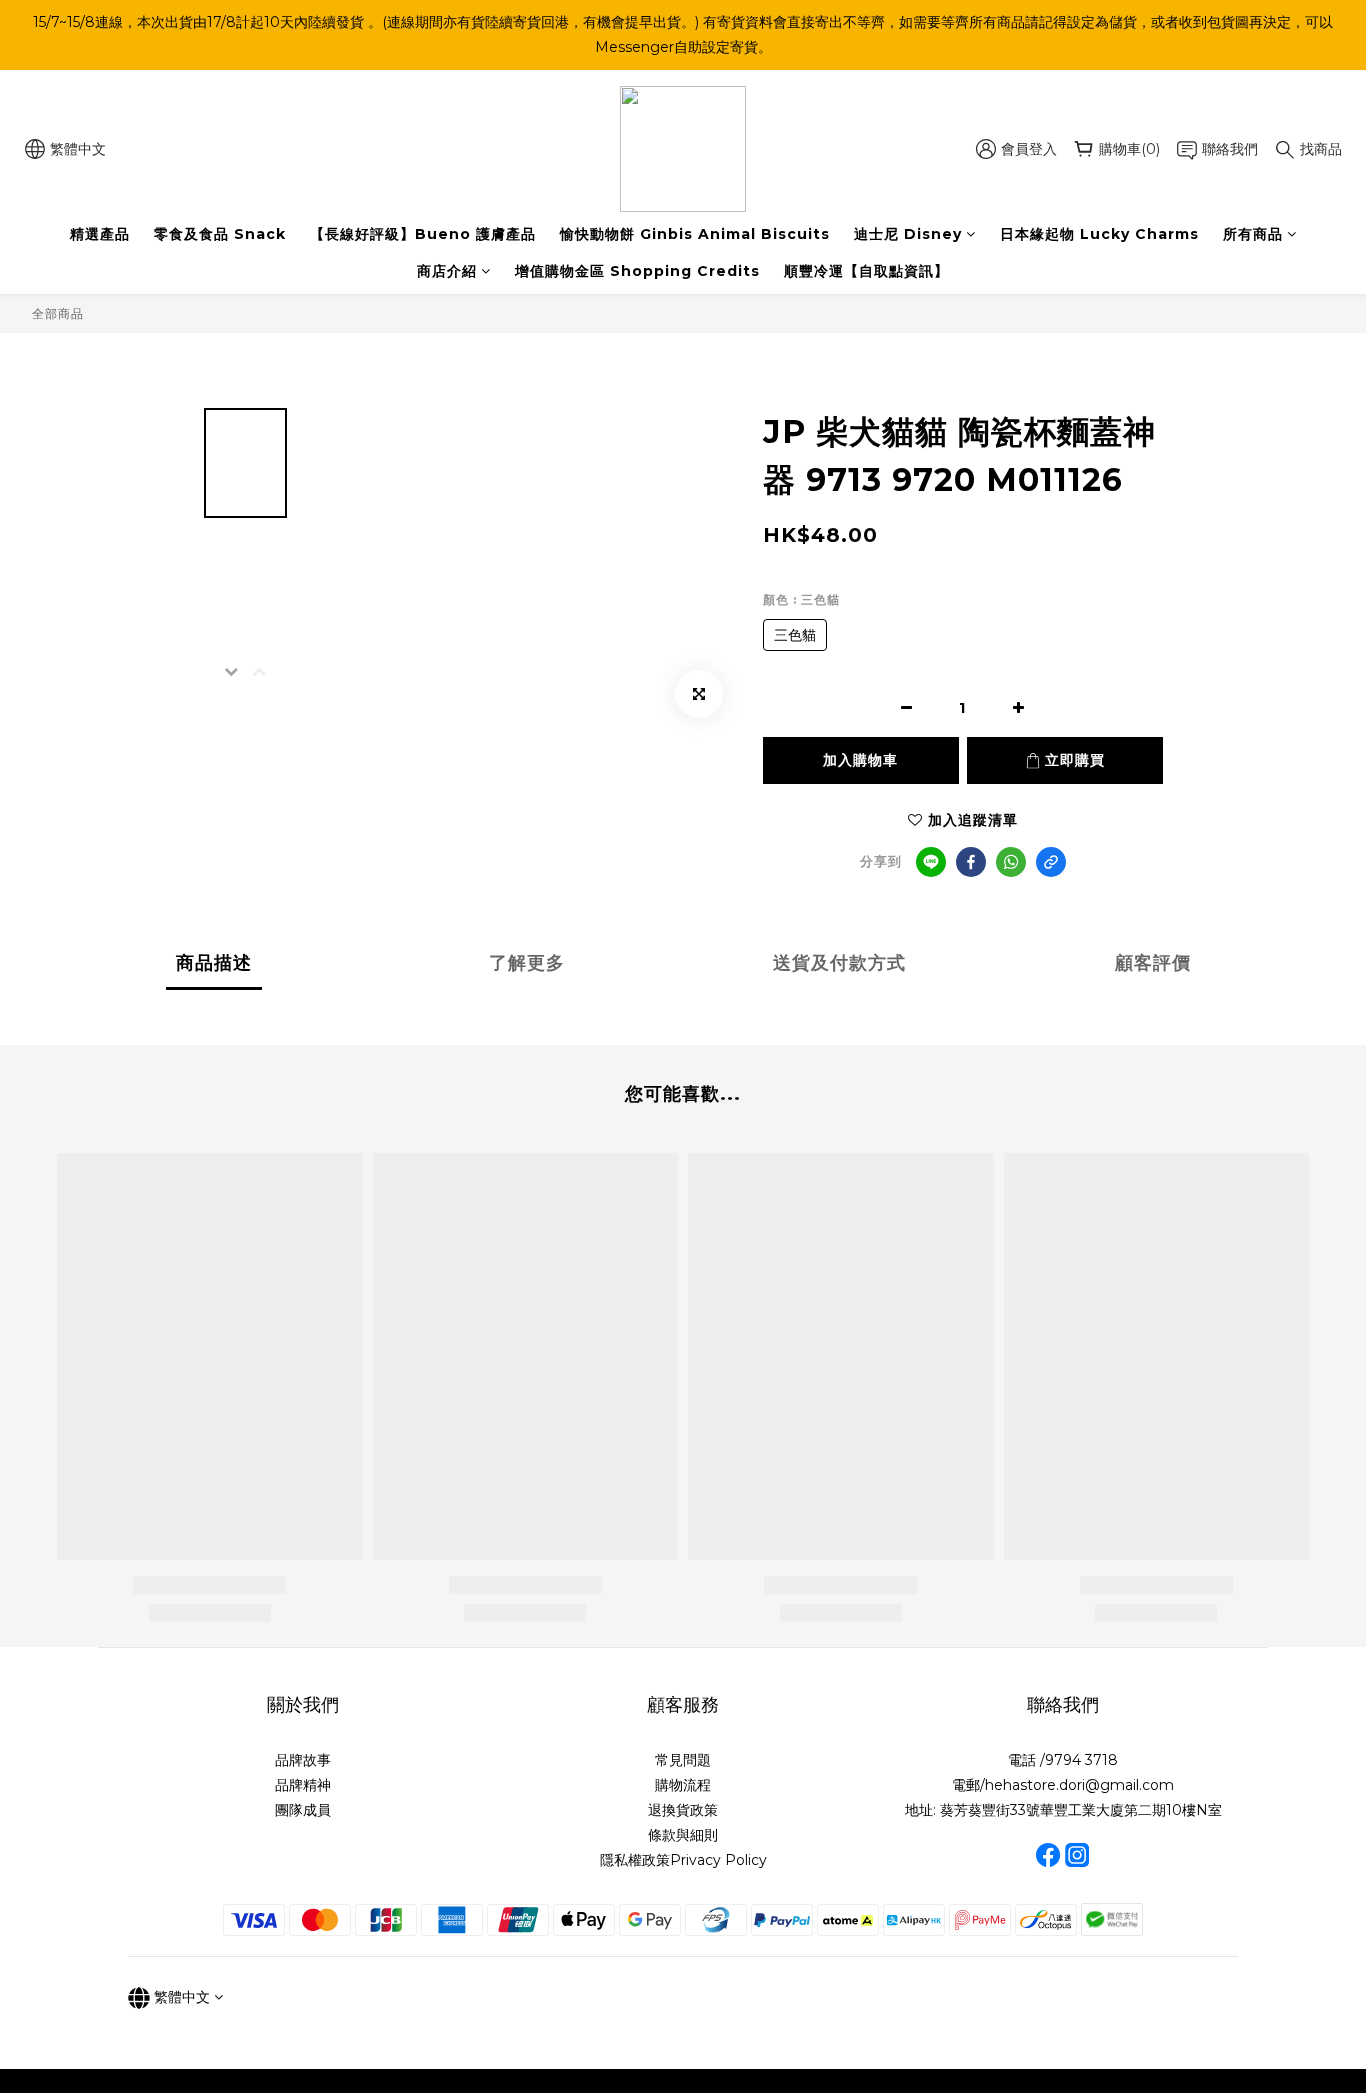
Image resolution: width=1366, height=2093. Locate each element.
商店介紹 (447, 271)
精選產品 (100, 234)
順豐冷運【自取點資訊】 (866, 271)
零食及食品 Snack (220, 234)
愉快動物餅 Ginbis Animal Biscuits (695, 234)
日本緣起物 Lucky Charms (1099, 234)
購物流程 (683, 1785)
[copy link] (1051, 862)
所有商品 (1253, 234)
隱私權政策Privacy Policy (683, 1860)
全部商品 (58, 313)
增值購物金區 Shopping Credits (637, 271)
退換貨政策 (683, 1810)
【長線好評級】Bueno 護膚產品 (423, 234)
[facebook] (971, 862)
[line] (931, 862)
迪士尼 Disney (908, 234)
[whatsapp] (1011, 862)
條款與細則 (683, 1835)
